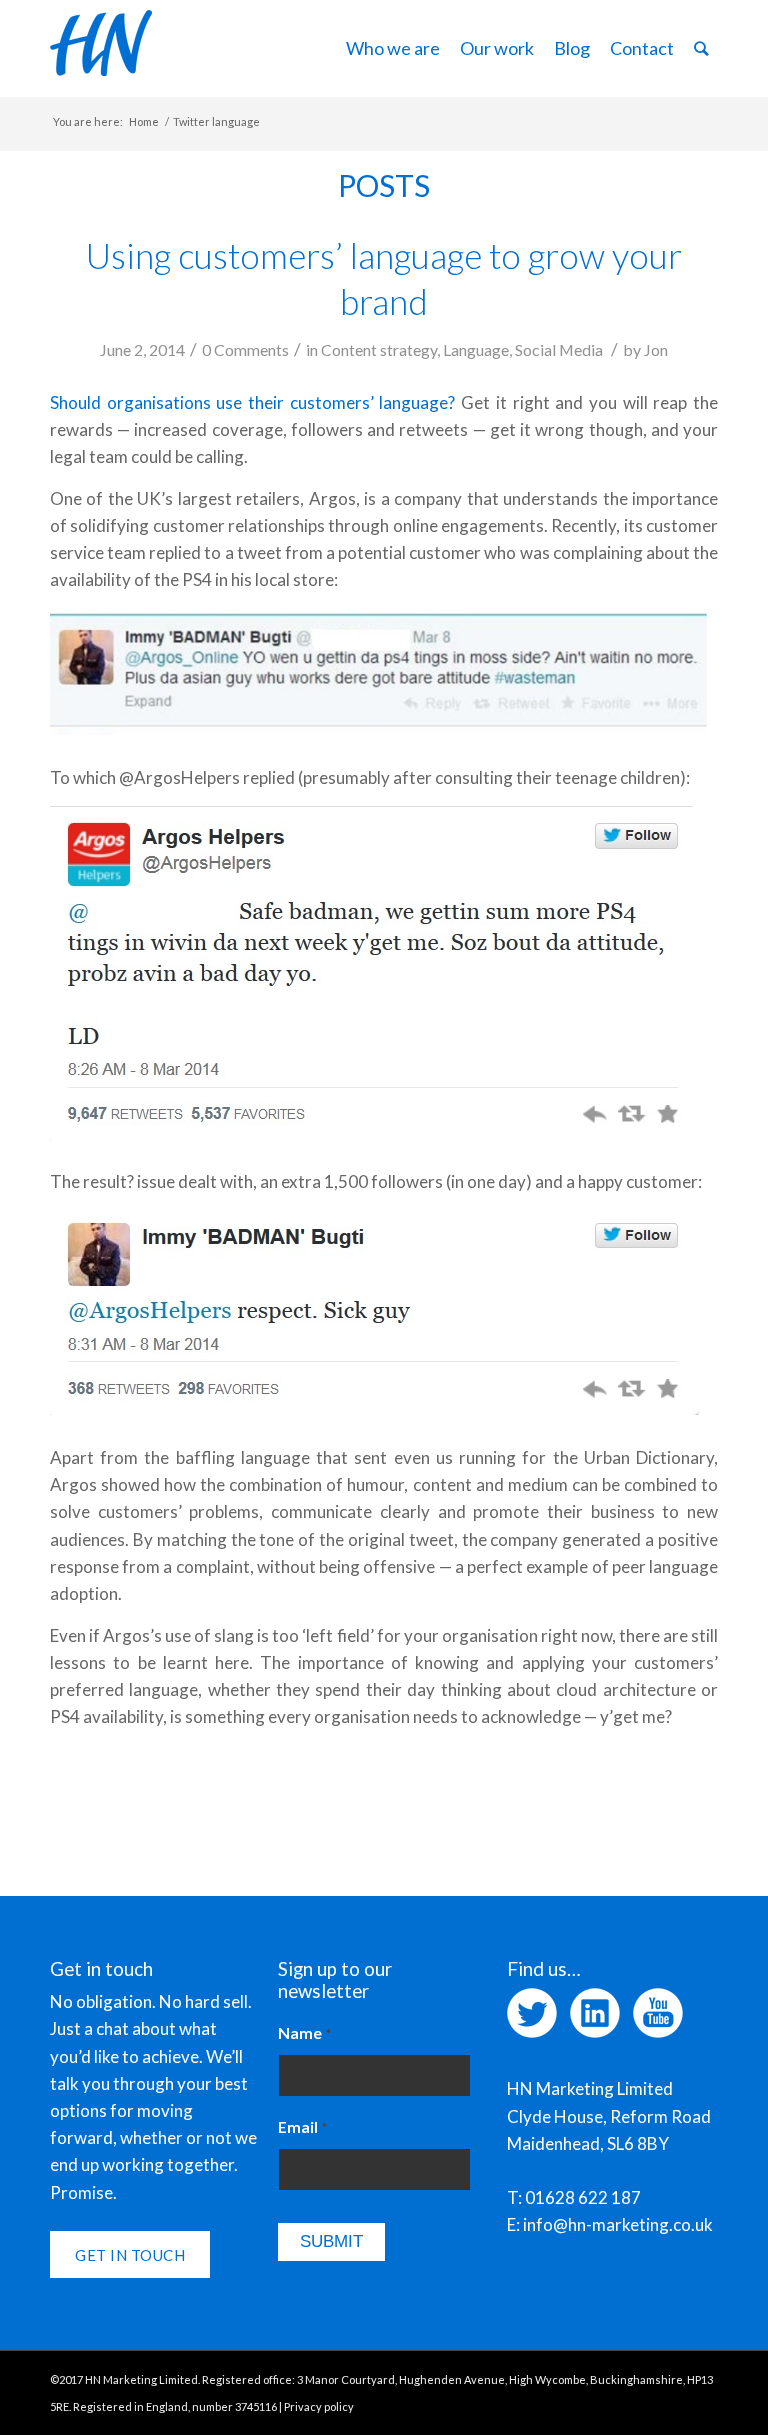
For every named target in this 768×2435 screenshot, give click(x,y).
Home (144, 121)
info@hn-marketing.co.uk (618, 2224)
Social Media (559, 349)
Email (302, 2127)
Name (304, 2033)
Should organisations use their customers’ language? (252, 402)
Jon (656, 349)
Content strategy (379, 349)
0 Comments (245, 349)
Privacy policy (319, 2406)
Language (476, 349)
